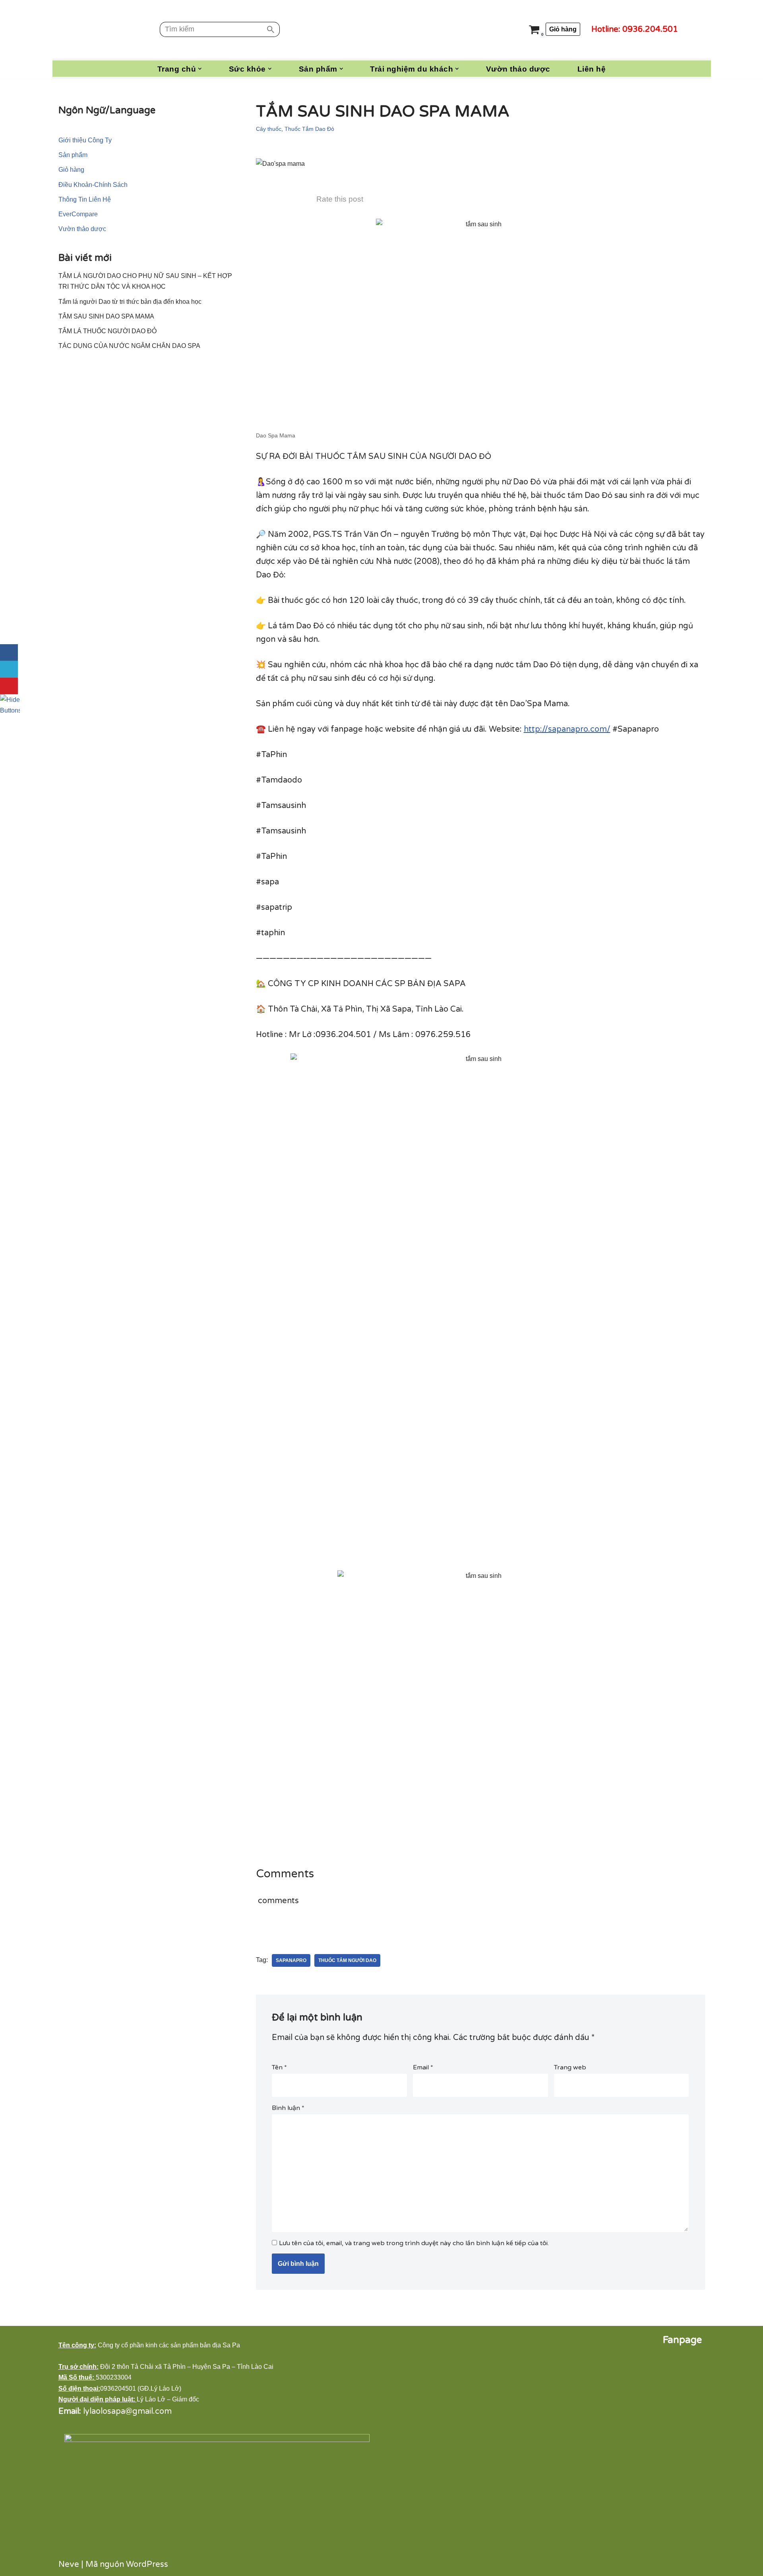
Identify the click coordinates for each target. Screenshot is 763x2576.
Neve (69, 2564)
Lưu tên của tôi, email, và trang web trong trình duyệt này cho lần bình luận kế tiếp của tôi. (414, 2243)
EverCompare (78, 214)
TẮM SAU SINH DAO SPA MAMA (106, 316)
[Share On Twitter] (9, 669)
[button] (200, 69)
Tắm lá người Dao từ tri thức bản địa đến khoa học (130, 302)
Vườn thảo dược (518, 69)
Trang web (570, 2067)
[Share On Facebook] (9, 653)
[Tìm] (271, 29)
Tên (279, 2067)
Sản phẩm (73, 155)
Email (423, 2067)
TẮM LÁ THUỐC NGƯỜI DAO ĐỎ (107, 331)
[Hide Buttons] (10, 704)
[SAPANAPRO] (113, 29)
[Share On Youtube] (9, 686)
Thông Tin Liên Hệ (85, 199)
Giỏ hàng (563, 29)
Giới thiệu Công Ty (85, 140)
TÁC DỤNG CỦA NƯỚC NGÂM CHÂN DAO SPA (129, 346)
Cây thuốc (269, 129)
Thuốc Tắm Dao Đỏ (309, 129)
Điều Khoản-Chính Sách (93, 185)
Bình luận (288, 2108)
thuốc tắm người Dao (347, 1960)
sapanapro (291, 1960)
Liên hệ (592, 69)
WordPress (147, 2564)
